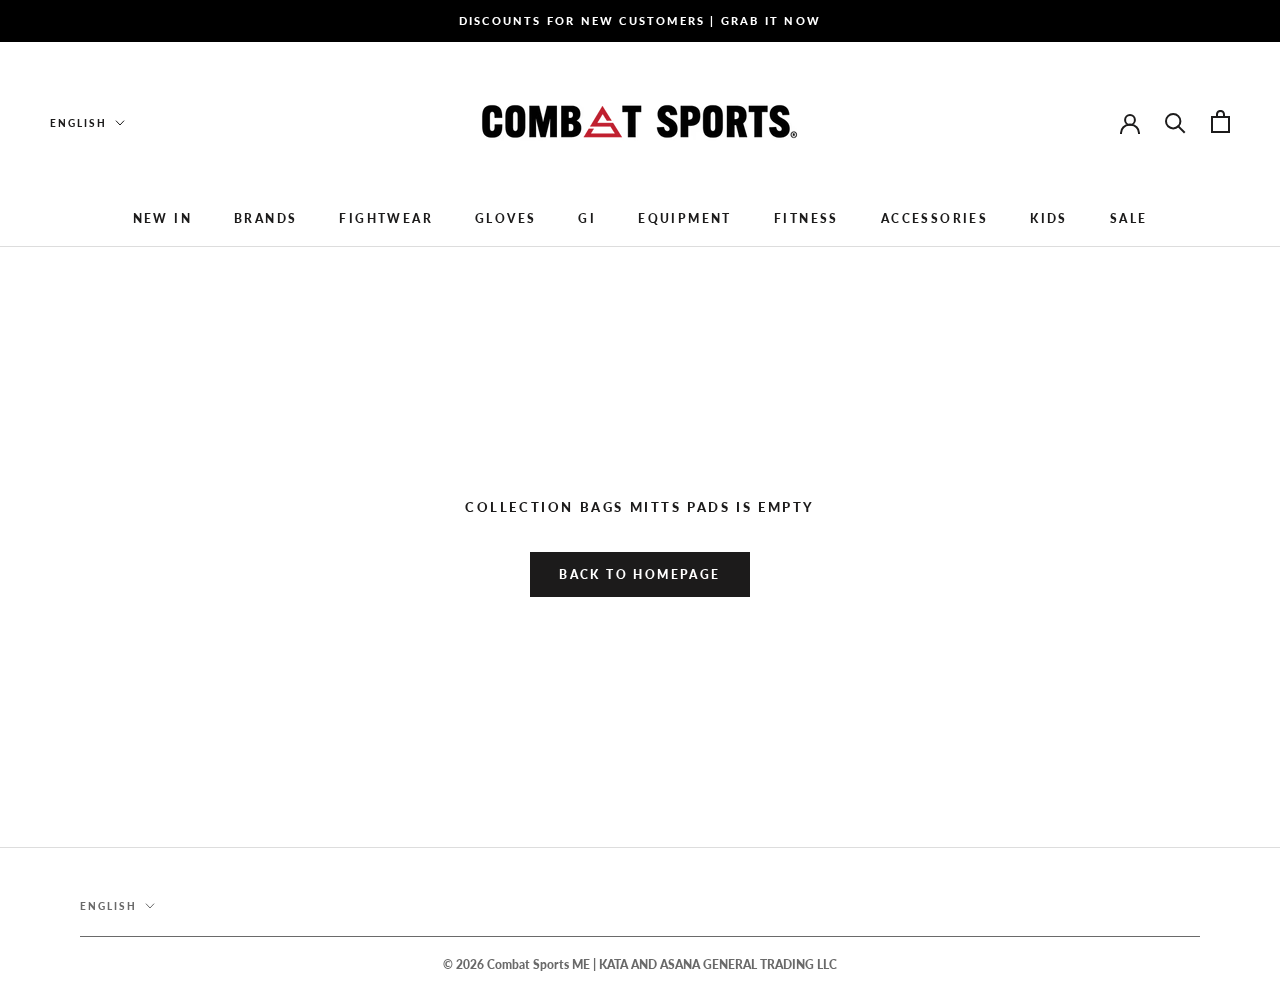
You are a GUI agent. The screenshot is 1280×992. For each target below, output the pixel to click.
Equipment (685, 218)
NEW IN (162, 218)
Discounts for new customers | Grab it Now (640, 20)
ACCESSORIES (934, 218)
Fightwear (386, 218)
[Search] (1175, 121)
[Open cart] (1220, 121)
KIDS (1049, 218)
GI (587, 218)
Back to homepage (639, 574)
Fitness (806, 218)
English (78, 123)
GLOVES (505, 218)
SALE (1129, 218)
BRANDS (265, 218)
